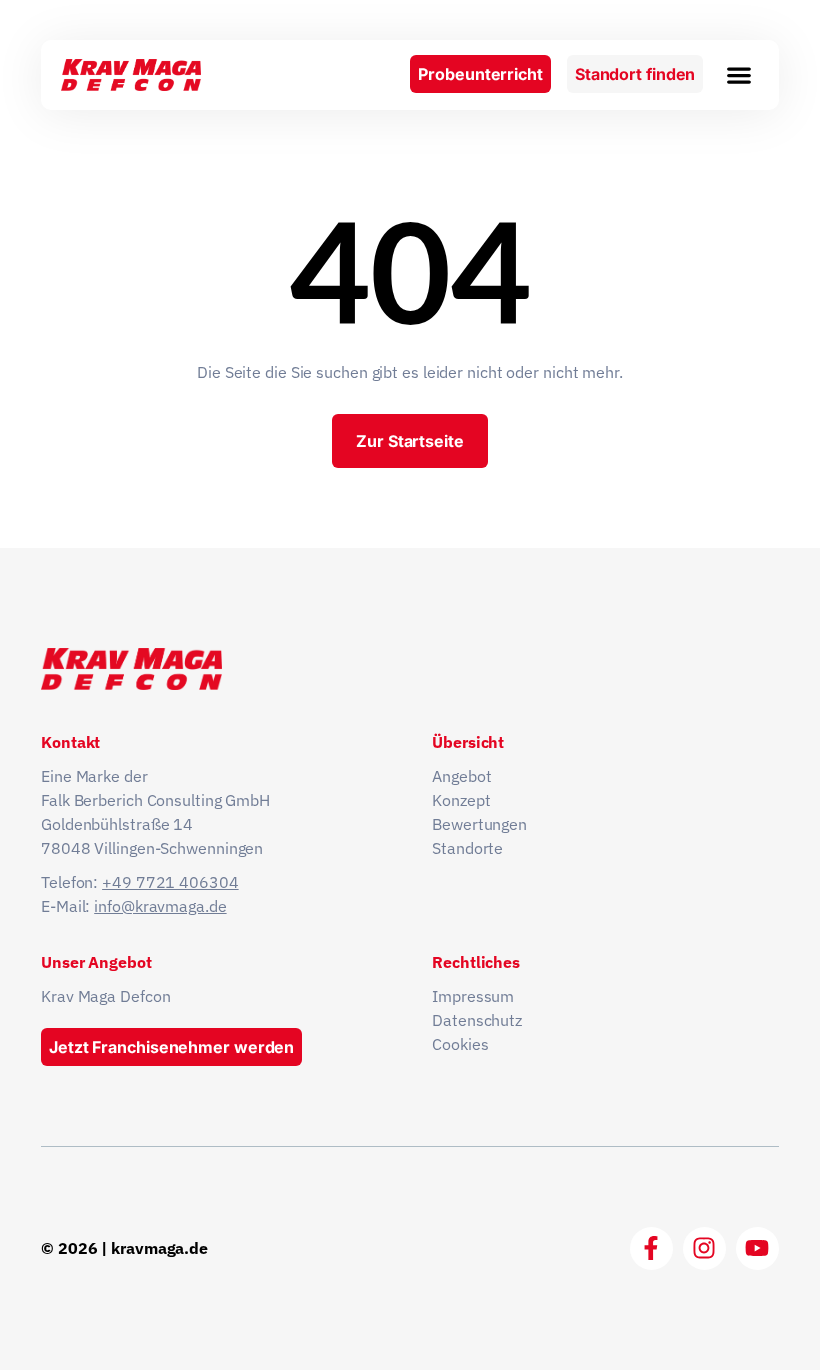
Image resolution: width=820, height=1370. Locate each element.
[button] (739, 75)
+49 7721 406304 (170, 882)
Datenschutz (477, 1020)
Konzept (461, 800)
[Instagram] (704, 1248)
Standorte (467, 848)
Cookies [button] (460, 1044)
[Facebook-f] (651, 1248)
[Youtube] (757, 1248)
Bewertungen (479, 824)
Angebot (461, 776)
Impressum (473, 996)
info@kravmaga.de (160, 906)
